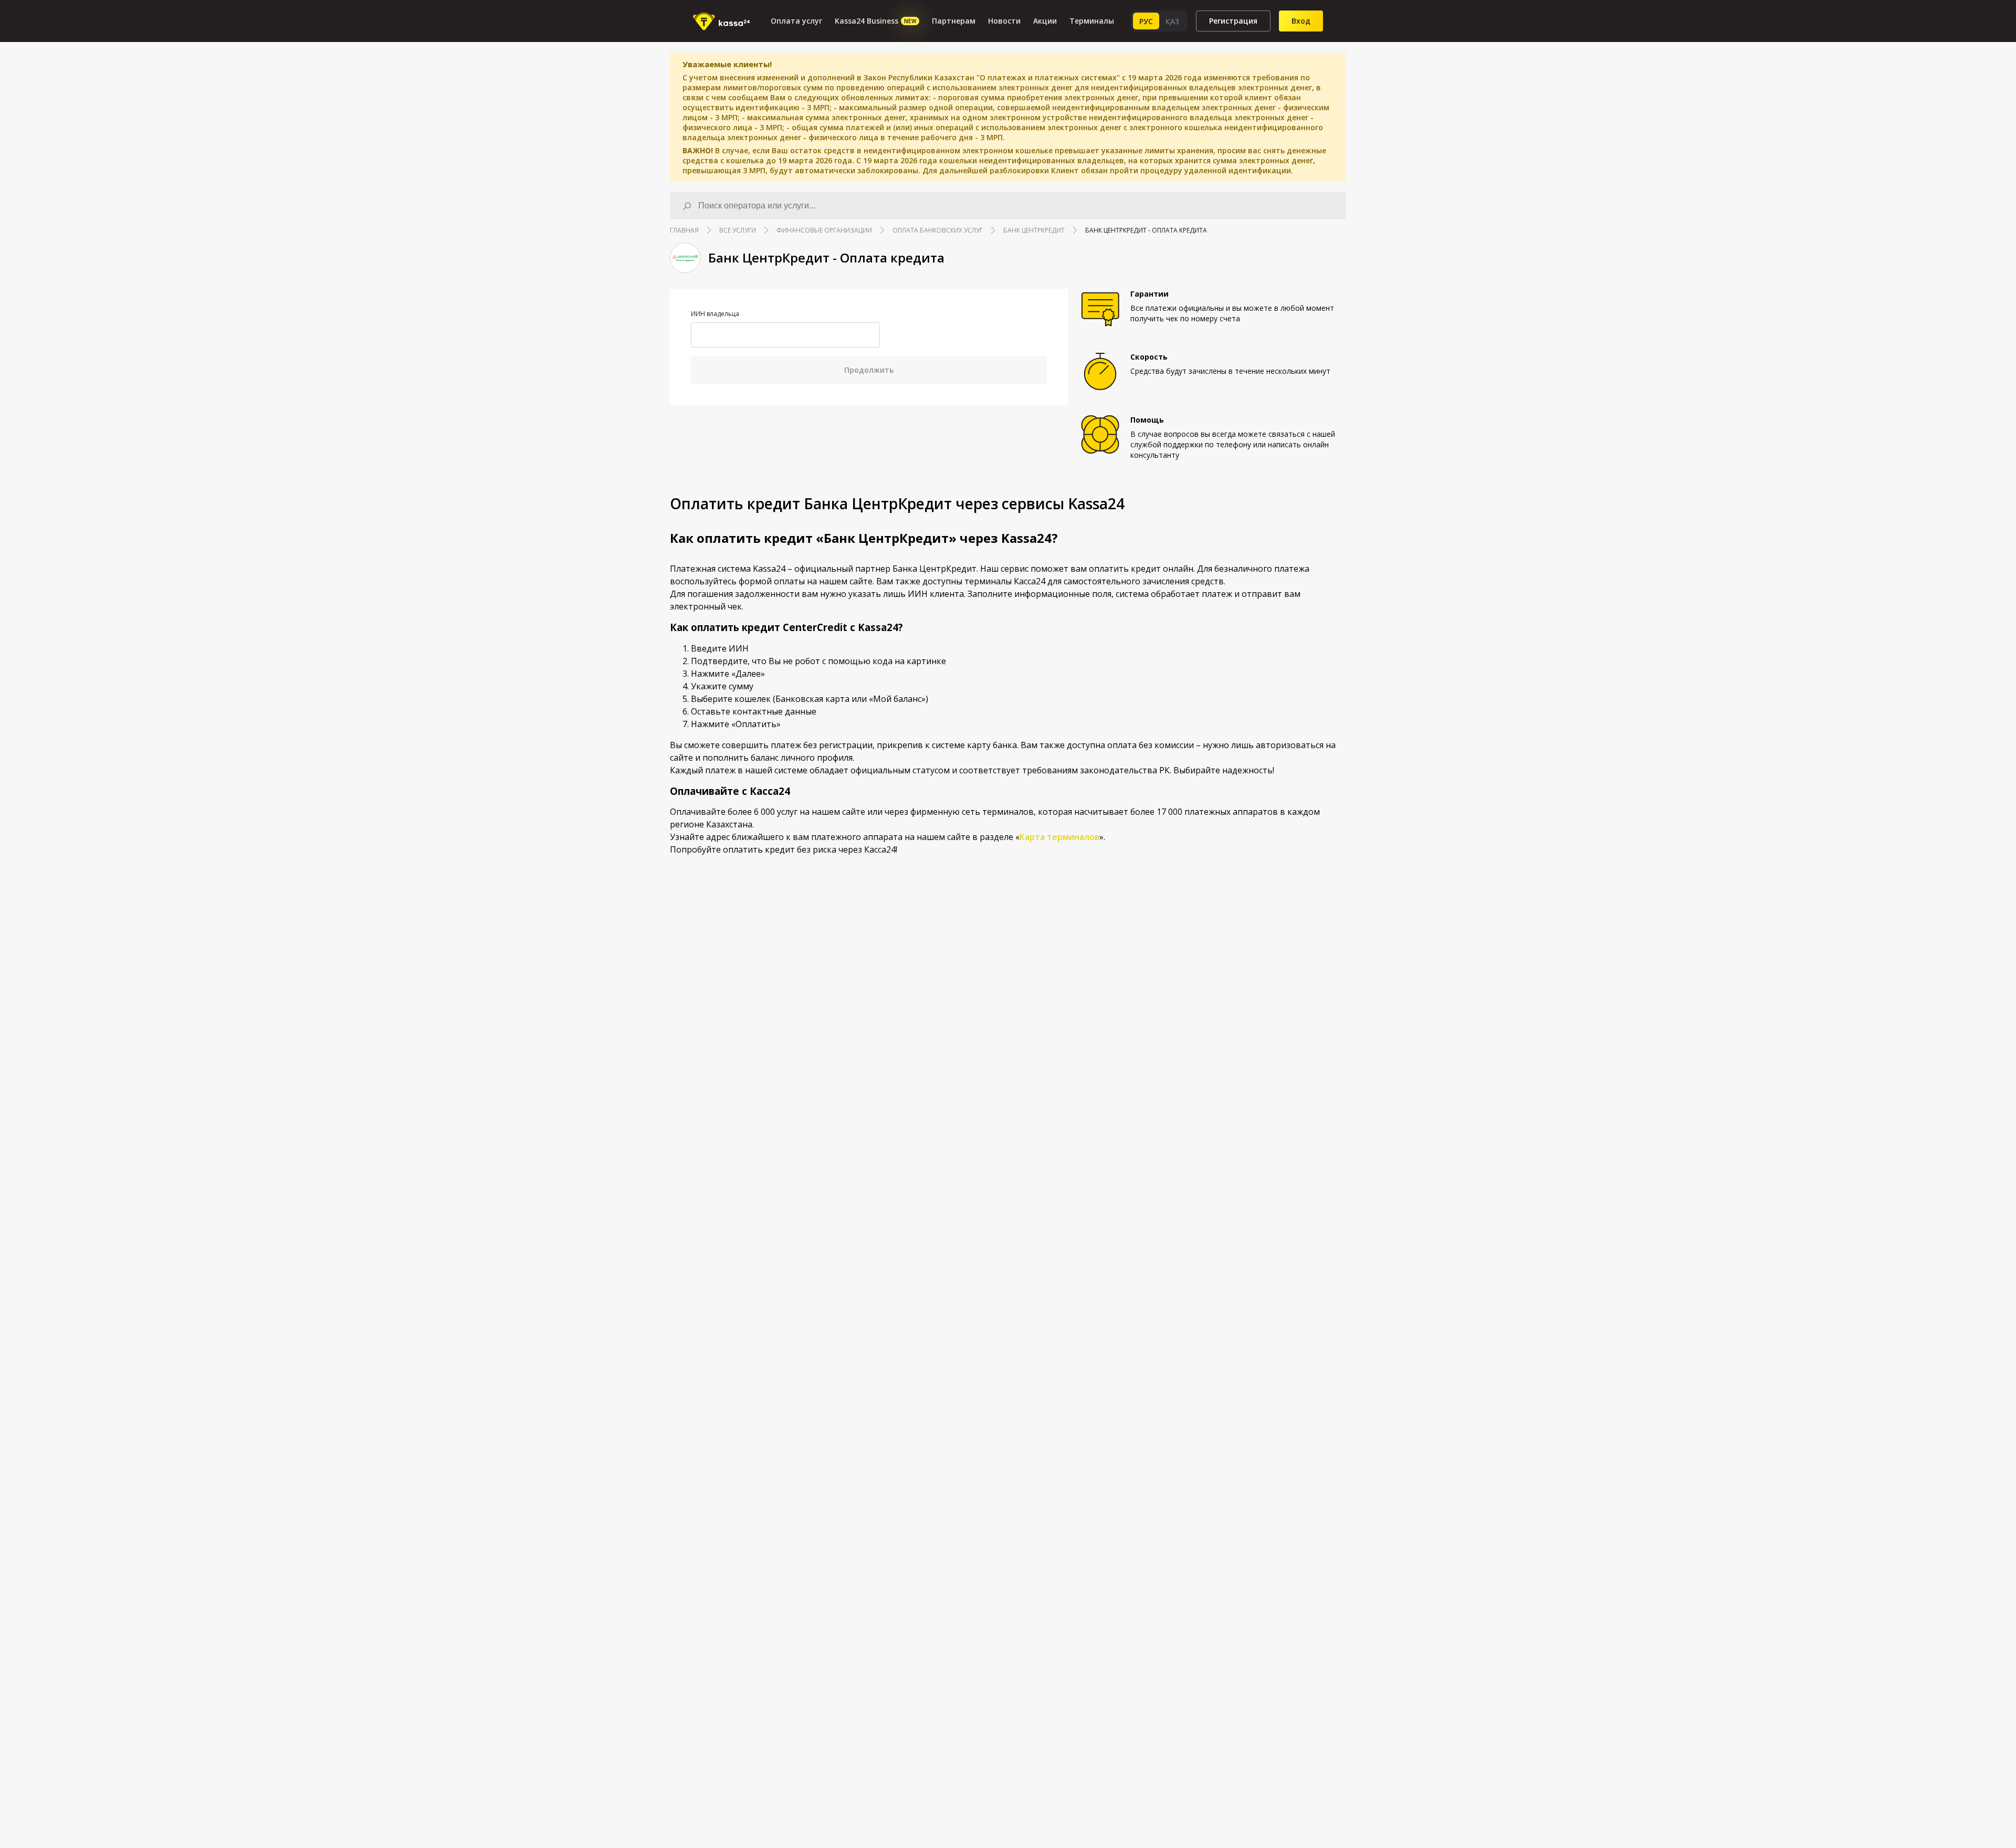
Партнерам (954, 21)
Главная (684, 230)
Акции (1045, 21)
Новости (1004, 21)
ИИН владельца (715, 314)
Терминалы (1092, 21)
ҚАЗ (1172, 21)
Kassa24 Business (875, 21)
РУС (1146, 21)
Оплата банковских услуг (938, 230)
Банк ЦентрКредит (1034, 230)
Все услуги (738, 230)
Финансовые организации (824, 230)
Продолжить (869, 370)
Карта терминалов (1059, 837)
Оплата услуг (796, 21)
